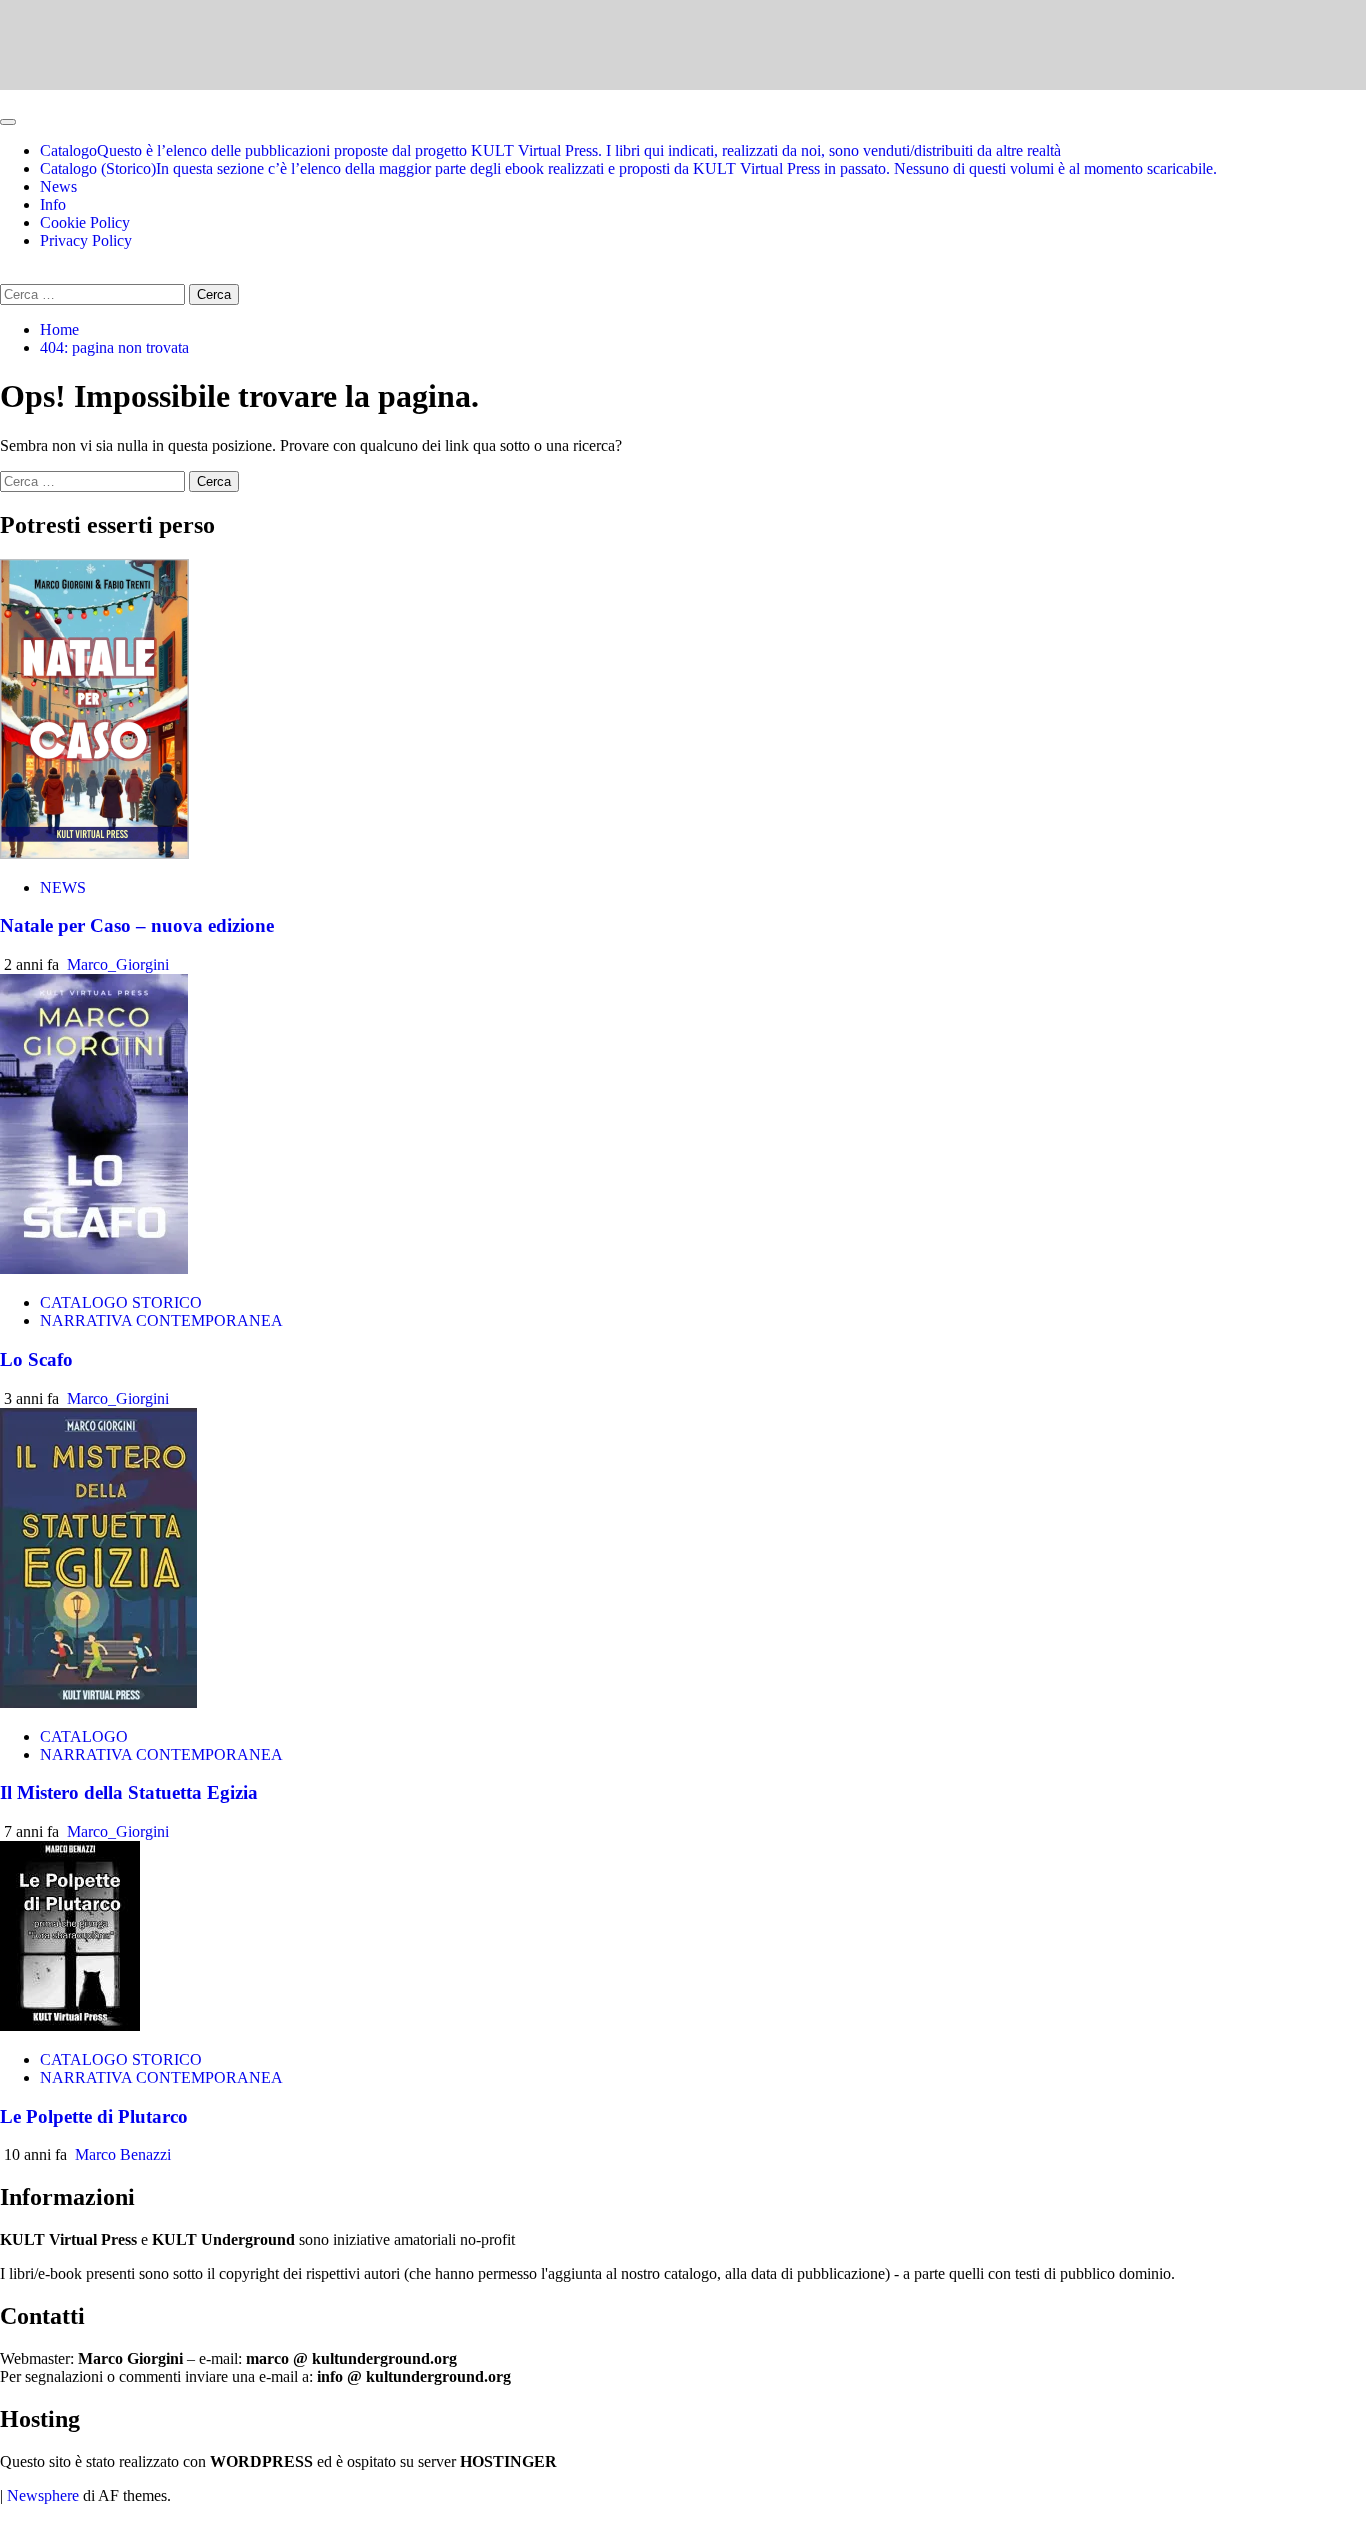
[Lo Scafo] (94, 1268)
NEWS (63, 887)
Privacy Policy (86, 240)
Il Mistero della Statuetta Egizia (129, 1792)
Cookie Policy (85, 222)
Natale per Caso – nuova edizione (137, 925)
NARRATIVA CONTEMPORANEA (161, 1320)
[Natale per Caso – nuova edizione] (94, 853)
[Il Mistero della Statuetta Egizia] (98, 1702)
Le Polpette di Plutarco (94, 2116)
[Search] (6, 274)
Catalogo (550, 150)
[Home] (6, 98)
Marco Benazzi (123, 2154)
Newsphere (43, 2495)
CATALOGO (84, 1736)
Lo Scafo (36, 1359)
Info (53, 204)
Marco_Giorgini (118, 964)
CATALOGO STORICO (121, 1302)
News (58, 186)
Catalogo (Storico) (628, 168)
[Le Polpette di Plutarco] (70, 2025)
